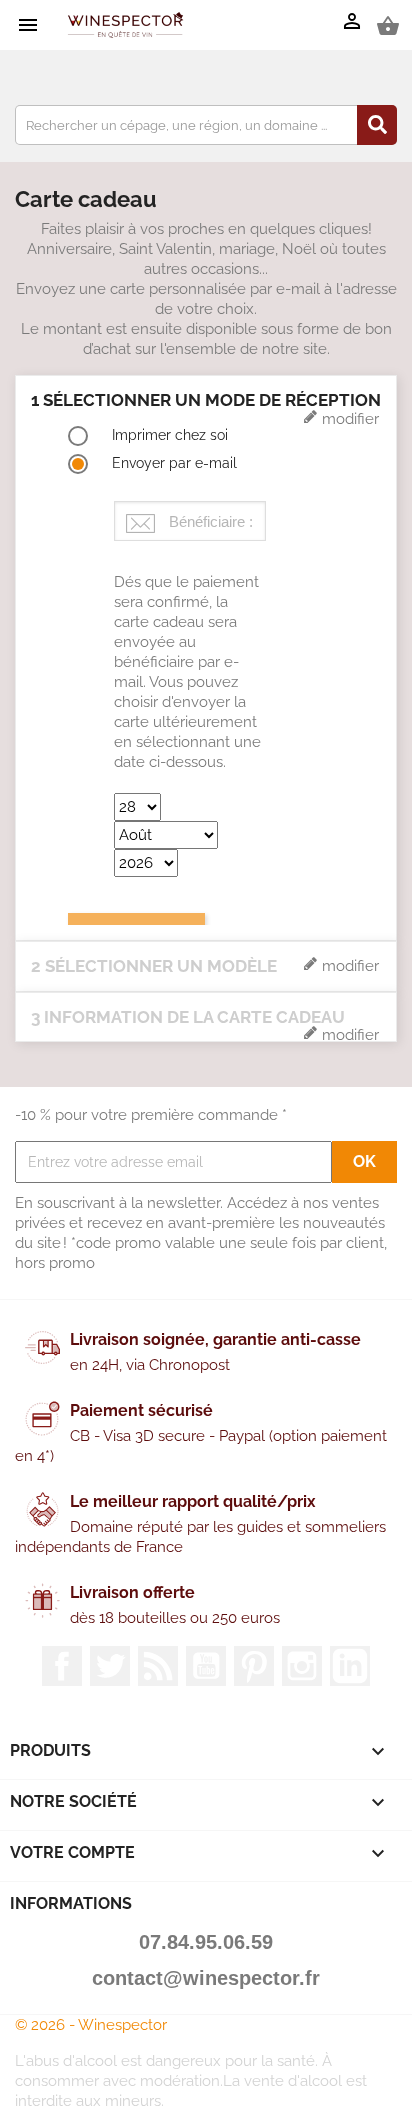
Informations (71, 1903)
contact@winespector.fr (206, 1978)
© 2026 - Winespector (91, 2025)
